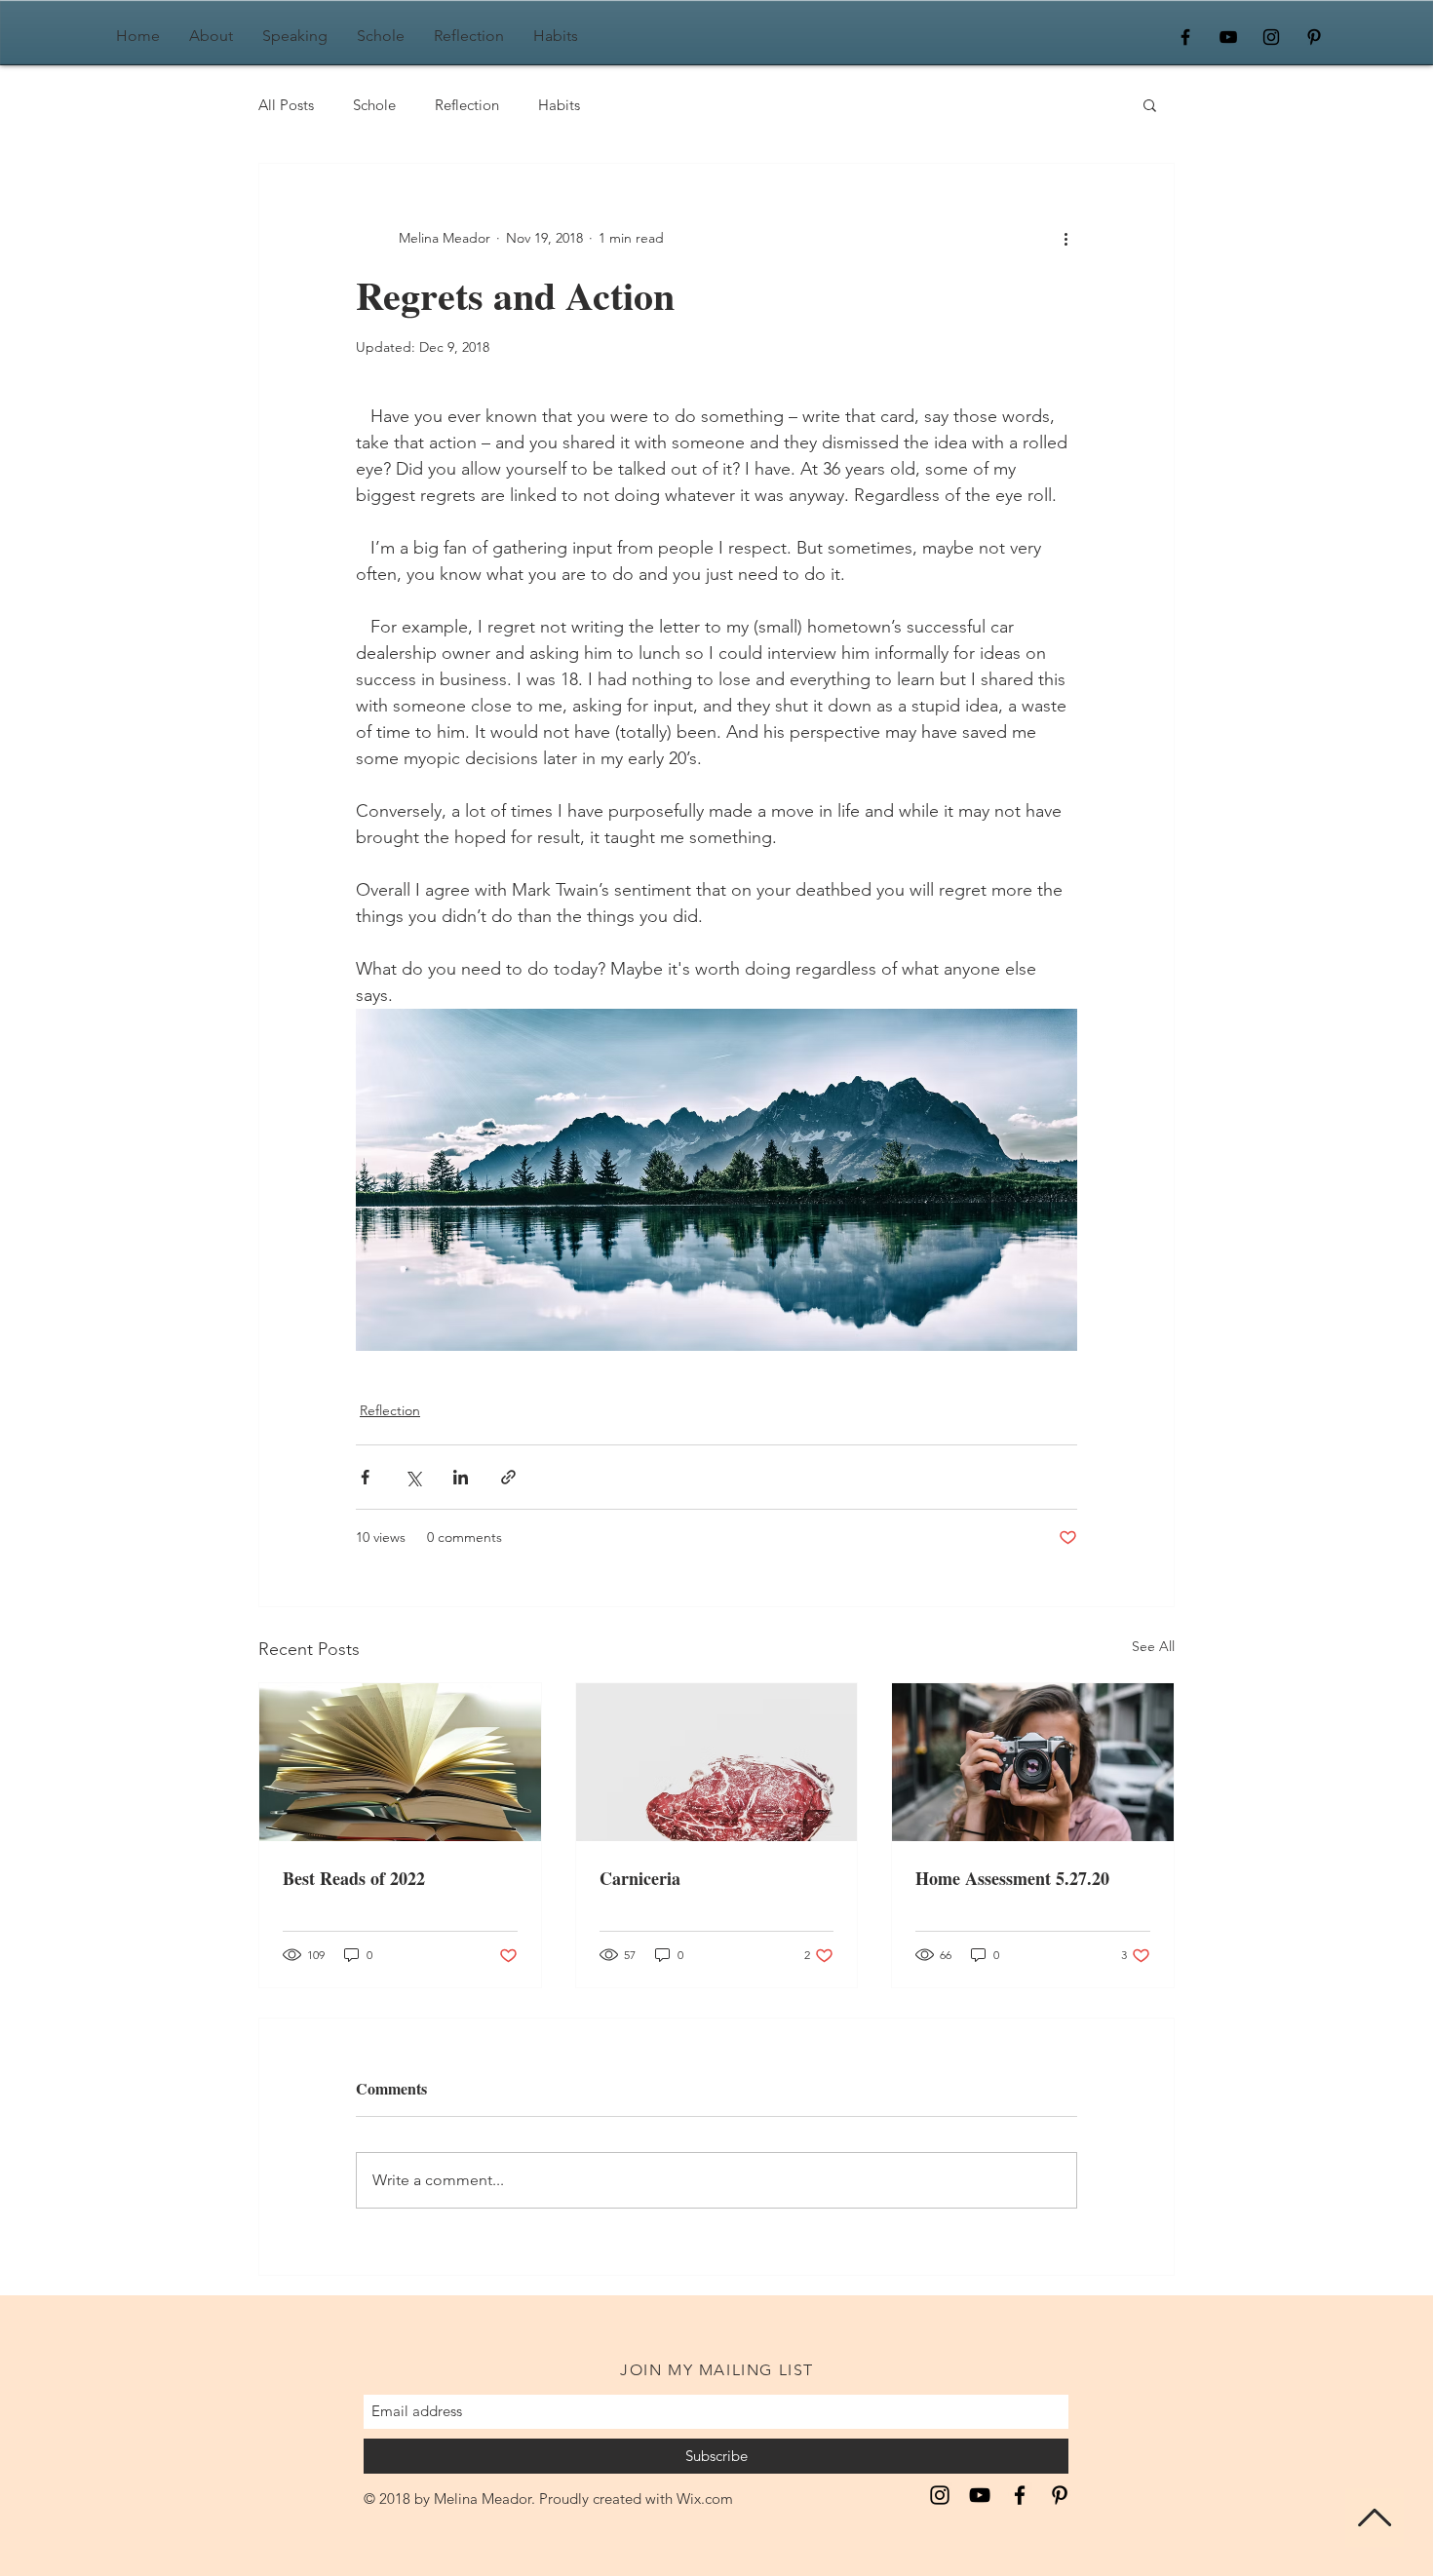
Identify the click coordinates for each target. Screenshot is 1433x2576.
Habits (559, 105)
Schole (374, 105)
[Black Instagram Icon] (1271, 37)
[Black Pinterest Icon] (1314, 37)
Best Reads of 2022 (354, 1878)
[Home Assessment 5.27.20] (1033, 1762)
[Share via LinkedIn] (461, 1477)
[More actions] (1065, 238)
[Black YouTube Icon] (1228, 37)
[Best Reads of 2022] (400, 1762)
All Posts (286, 105)
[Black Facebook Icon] (1185, 37)
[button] (1150, 104)
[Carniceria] (717, 1762)
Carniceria (640, 1878)
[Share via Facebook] (365, 1477)
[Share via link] (508, 1477)
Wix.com (705, 2499)
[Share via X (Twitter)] (413, 1477)
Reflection (467, 105)
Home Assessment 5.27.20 (1012, 1878)
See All (1153, 1646)
